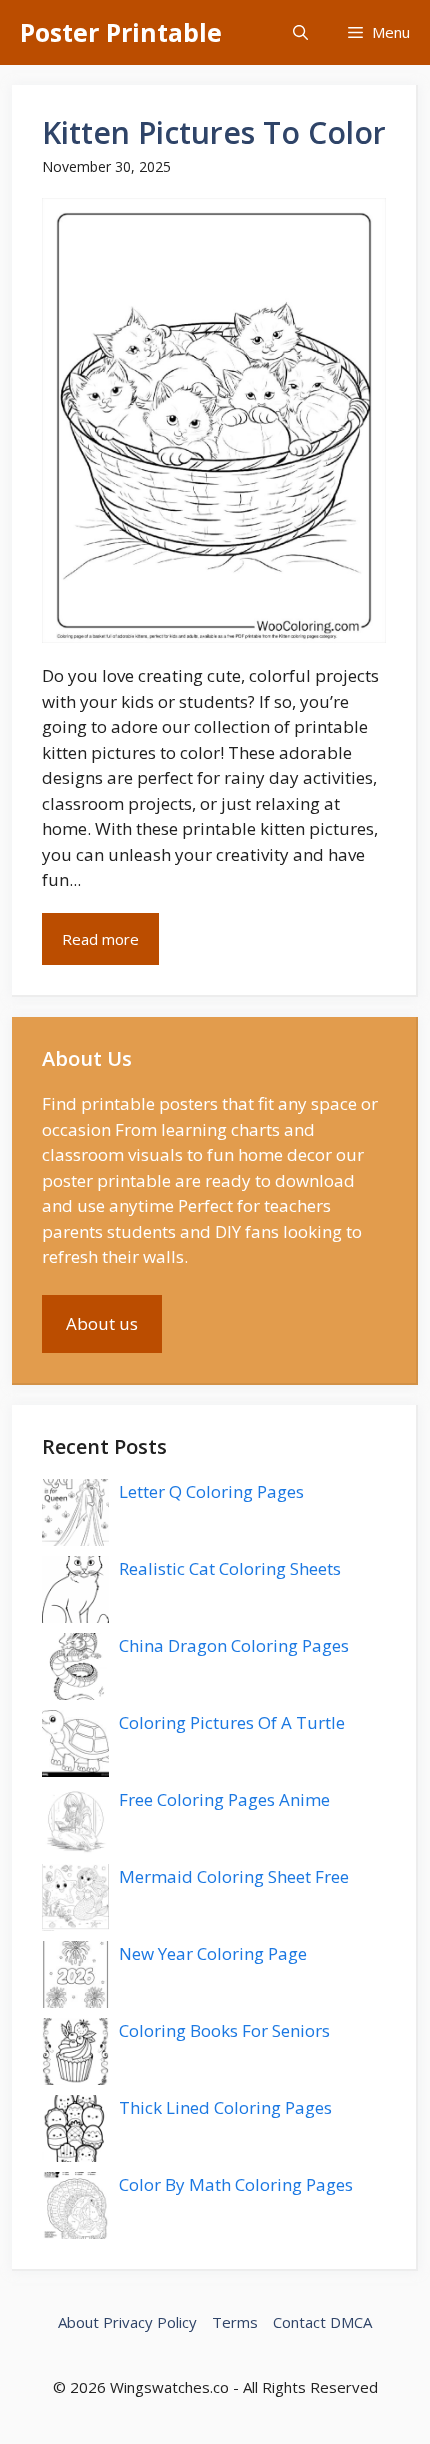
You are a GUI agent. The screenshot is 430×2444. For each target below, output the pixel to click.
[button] (300, 32)
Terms (235, 2322)
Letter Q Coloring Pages (211, 1491)
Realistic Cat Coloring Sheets (230, 1568)
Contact (299, 2322)
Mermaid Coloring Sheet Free (234, 1876)
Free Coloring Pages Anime (224, 1799)
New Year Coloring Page (213, 1953)
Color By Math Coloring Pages (236, 2184)
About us (102, 1323)
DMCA (351, 2322)
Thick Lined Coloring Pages (225, 2107)
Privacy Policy (150, 2322)
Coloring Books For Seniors (224, 2030)
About (78, 2322)
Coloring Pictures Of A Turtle (232, 1722)
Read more (100, 939)
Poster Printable (121, 32)
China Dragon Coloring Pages (234, 1645)
